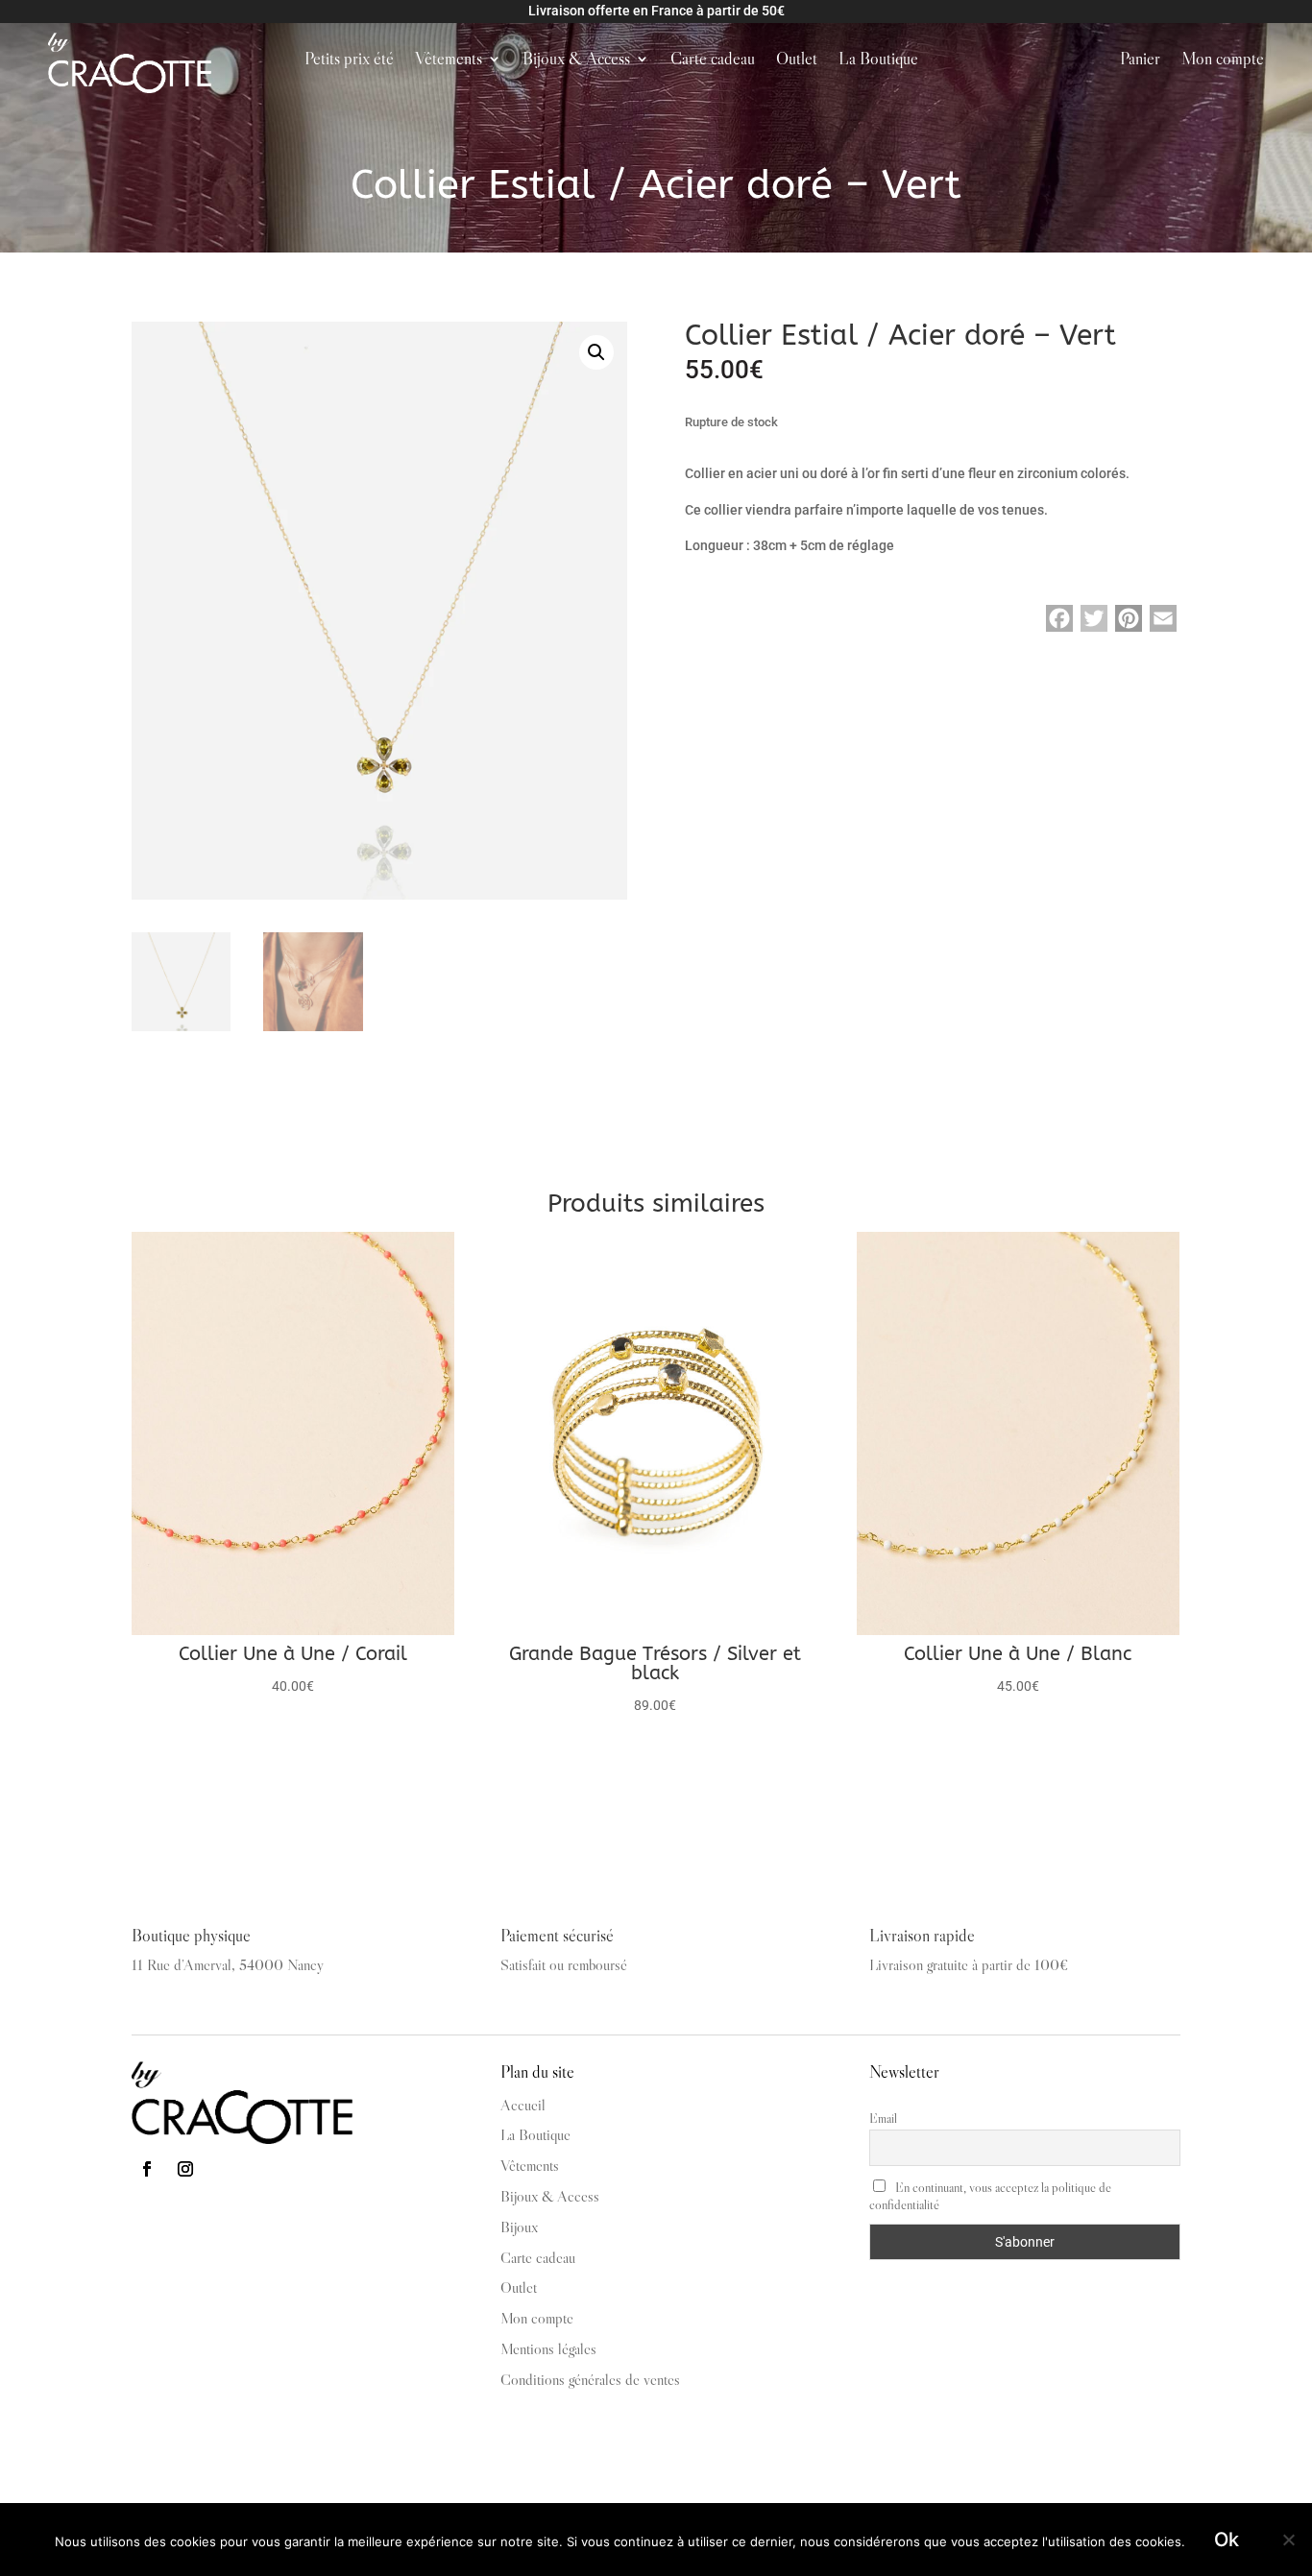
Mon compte (1223, 60)
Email (883, 2118)
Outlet (797, 60)
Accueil (523, 2105)
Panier (1140, 60)
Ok (1227, 2540)
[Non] (1288, 2540)
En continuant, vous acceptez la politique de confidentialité (990, 2196)
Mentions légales (548, 2348)
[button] (596, 352)
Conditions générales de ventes (590, 2379)
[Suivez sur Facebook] (147, 2169)
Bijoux (519, 2227)
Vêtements (449, 60)
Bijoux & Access (576, 60)
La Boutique (878, 60)
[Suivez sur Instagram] (185, 2169)
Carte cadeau (713, 60)
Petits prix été (349, 60)
